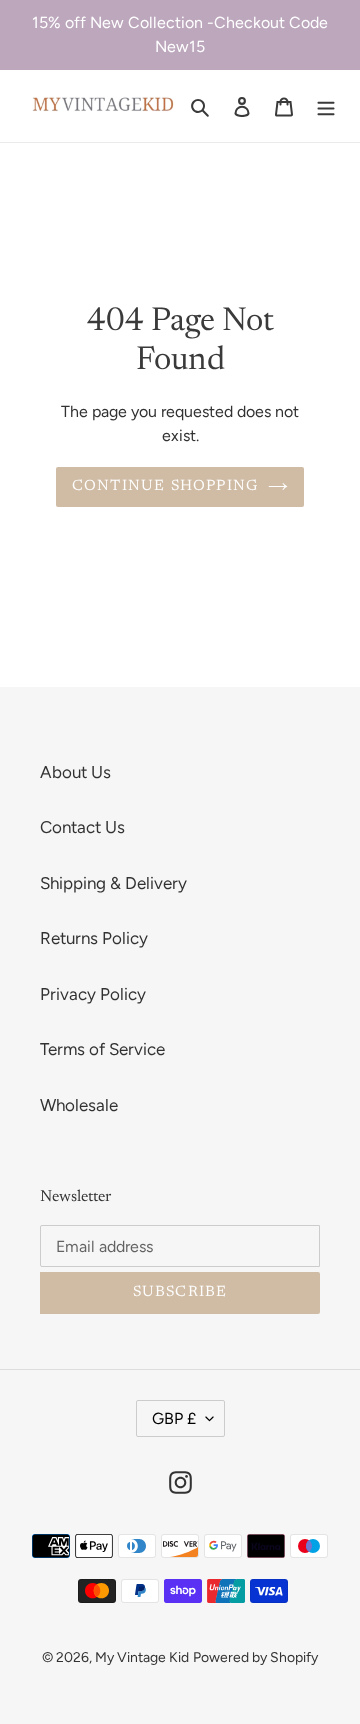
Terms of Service (102, 1049)
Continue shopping (165, 486)
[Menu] (326, 106)
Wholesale (79, 1105)
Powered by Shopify (255, 1657)
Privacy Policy (93, 994)
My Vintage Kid (142, 1657)
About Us (75, 772)
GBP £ (174, 1418)
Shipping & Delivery (113, 883)
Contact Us (82, 827)
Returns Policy (94, 938)
